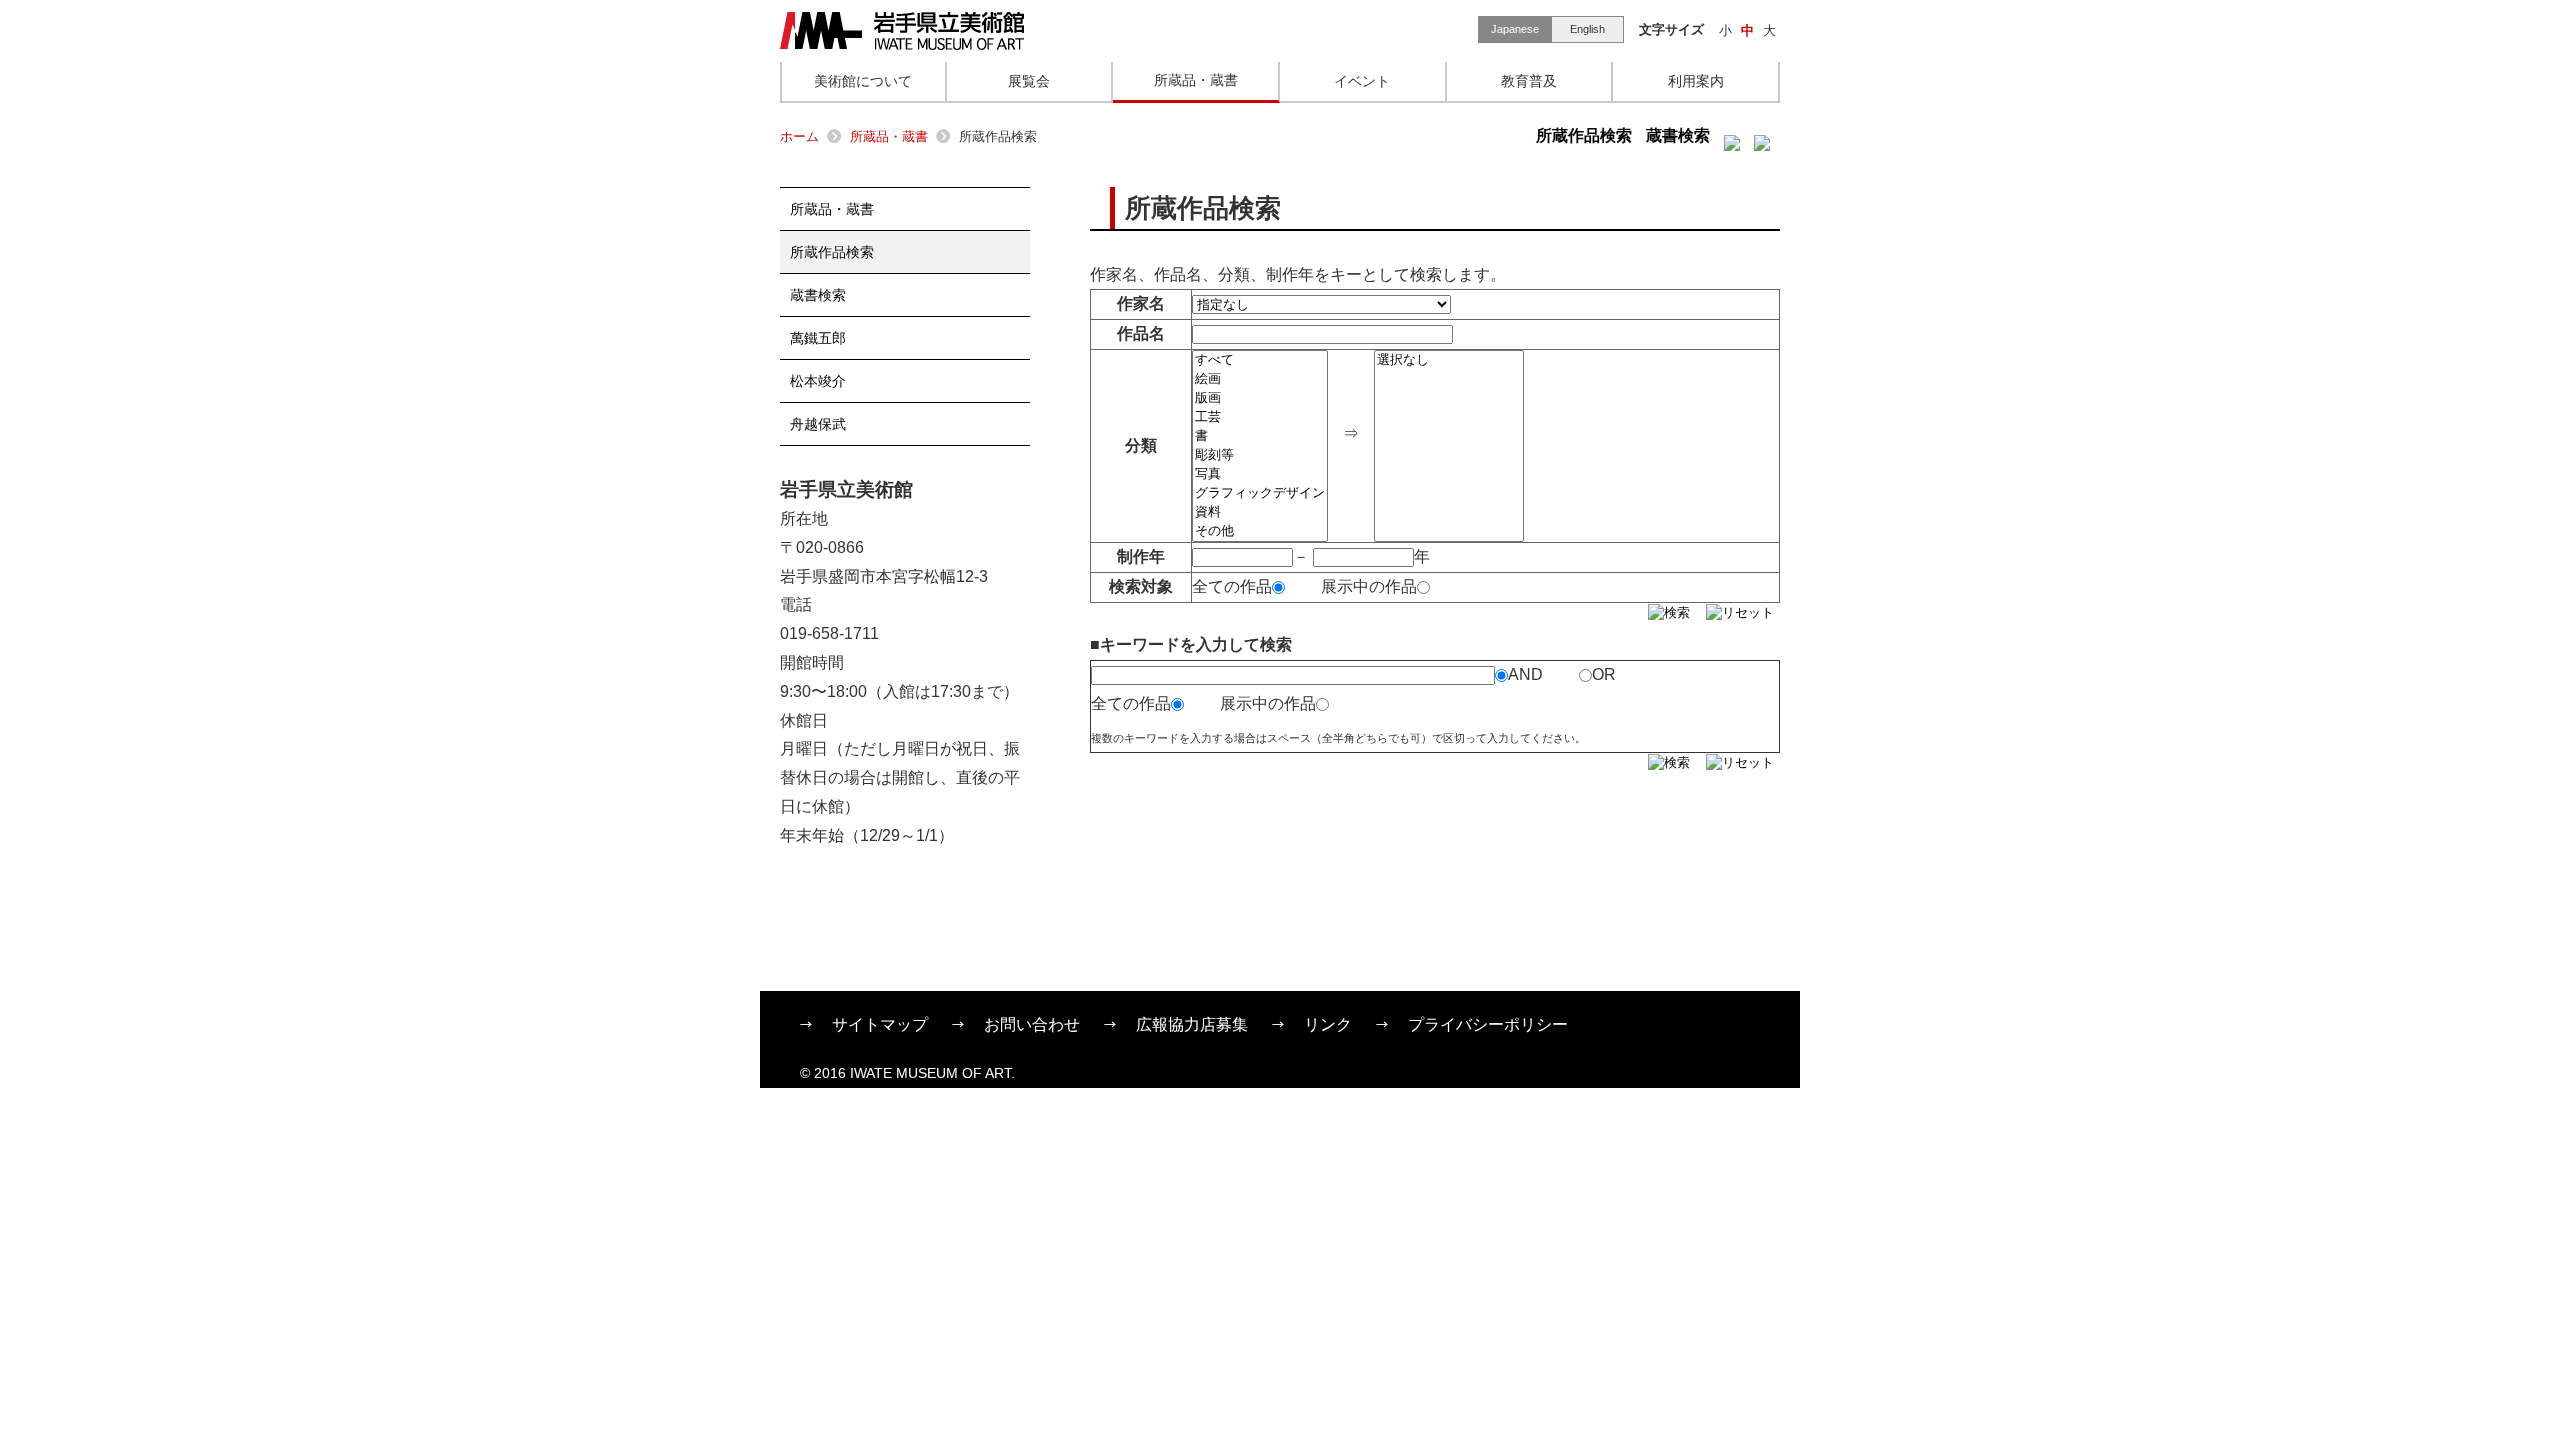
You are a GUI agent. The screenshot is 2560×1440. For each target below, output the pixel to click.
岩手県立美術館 (902, 31)
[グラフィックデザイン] (1260, 493)
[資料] (1260, 512)
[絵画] (1260, 379)
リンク (1328, 1024)
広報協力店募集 (1192, 1024)
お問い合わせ (1032, 1024)
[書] (1260, 436)
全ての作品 (1232, 586)
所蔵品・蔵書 (889, 136)
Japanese (1515, 29)
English (1587, 29)
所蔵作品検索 (1584, 135)
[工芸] (1260, 417)
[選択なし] (1449, 360)
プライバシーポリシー (1488, 1024)
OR (1604, 674)
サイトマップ (880, 1024)
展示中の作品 (1369, 586)
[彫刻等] (1260, 455)
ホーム (799, 136)
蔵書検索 (1678, 135)
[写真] (1260, 474)
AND (1525, 674)
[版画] (1260, 398)
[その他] (1260, 531)
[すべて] (1260, 360)
